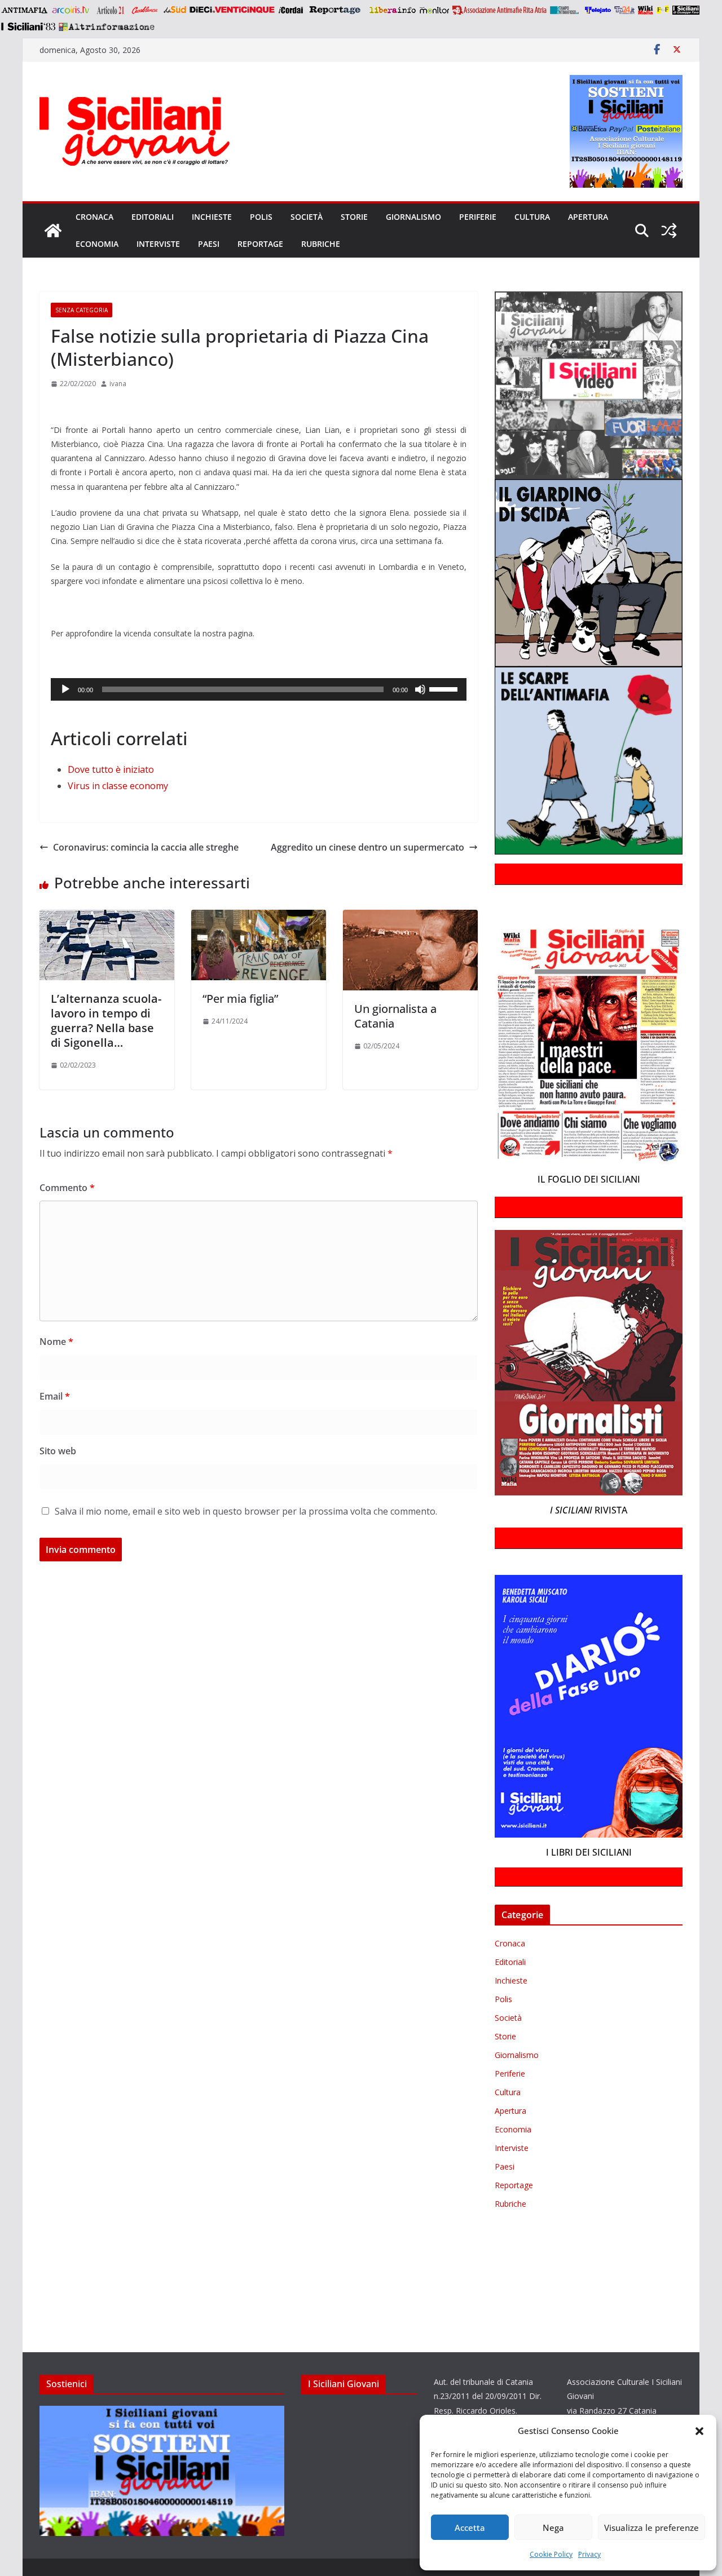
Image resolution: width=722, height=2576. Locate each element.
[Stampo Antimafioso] (566, 10)
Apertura (588, 217)
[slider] (445, 688)
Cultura (532, 217)
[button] (699, 2431)
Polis (261, 217)
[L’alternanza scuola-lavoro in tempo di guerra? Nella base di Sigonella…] (107, 918)
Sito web (58, 1451)
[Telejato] (598, 10)
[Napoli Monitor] (434, 10)
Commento (67, 1188)
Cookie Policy (551, 2554)
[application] (259, 689)
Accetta (470, 2528)
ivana (118, 384)
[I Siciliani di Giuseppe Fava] (686, 10)
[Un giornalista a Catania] (410, 918)
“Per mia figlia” (240, 999)
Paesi (209, 244)
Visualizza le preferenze (651, 2528)
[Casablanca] (145, 10)
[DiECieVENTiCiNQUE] (232, 10)
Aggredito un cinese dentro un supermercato (367, 847)
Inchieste (212, 217)
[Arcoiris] (72, 10)
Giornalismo (413, 217)
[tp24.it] (624, 10)
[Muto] (420, 689)
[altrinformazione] (107, 26)
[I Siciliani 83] (28, 26)
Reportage (260, 244)
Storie (354, 217)
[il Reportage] (336, 10)
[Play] (65, 689)
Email (55, 1396)
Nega (553, 2528)
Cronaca (94, 217)
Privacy (589, 2554)
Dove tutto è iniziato (111, 769)
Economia (97, 244)
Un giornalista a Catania (395, 1016)
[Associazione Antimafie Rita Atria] (499, 10)
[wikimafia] (646, 10)
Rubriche (321, 244)
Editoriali (153, 217)
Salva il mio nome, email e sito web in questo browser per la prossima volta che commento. (246, 1511)
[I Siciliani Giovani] (53, 231)
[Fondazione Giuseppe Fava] (663, 10)
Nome (56, 1342)
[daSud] (175, 10)
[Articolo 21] (111, 10)
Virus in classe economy (118, 786)
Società (307, 217)
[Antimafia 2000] (24, 10)
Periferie (478, 217)
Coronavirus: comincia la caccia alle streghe (146, 847)
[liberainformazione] (392, 10)
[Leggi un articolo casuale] (669, 231)
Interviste (158, 244)
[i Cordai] (290, 10)
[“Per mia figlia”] (259, 918)
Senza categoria (82, 310)
